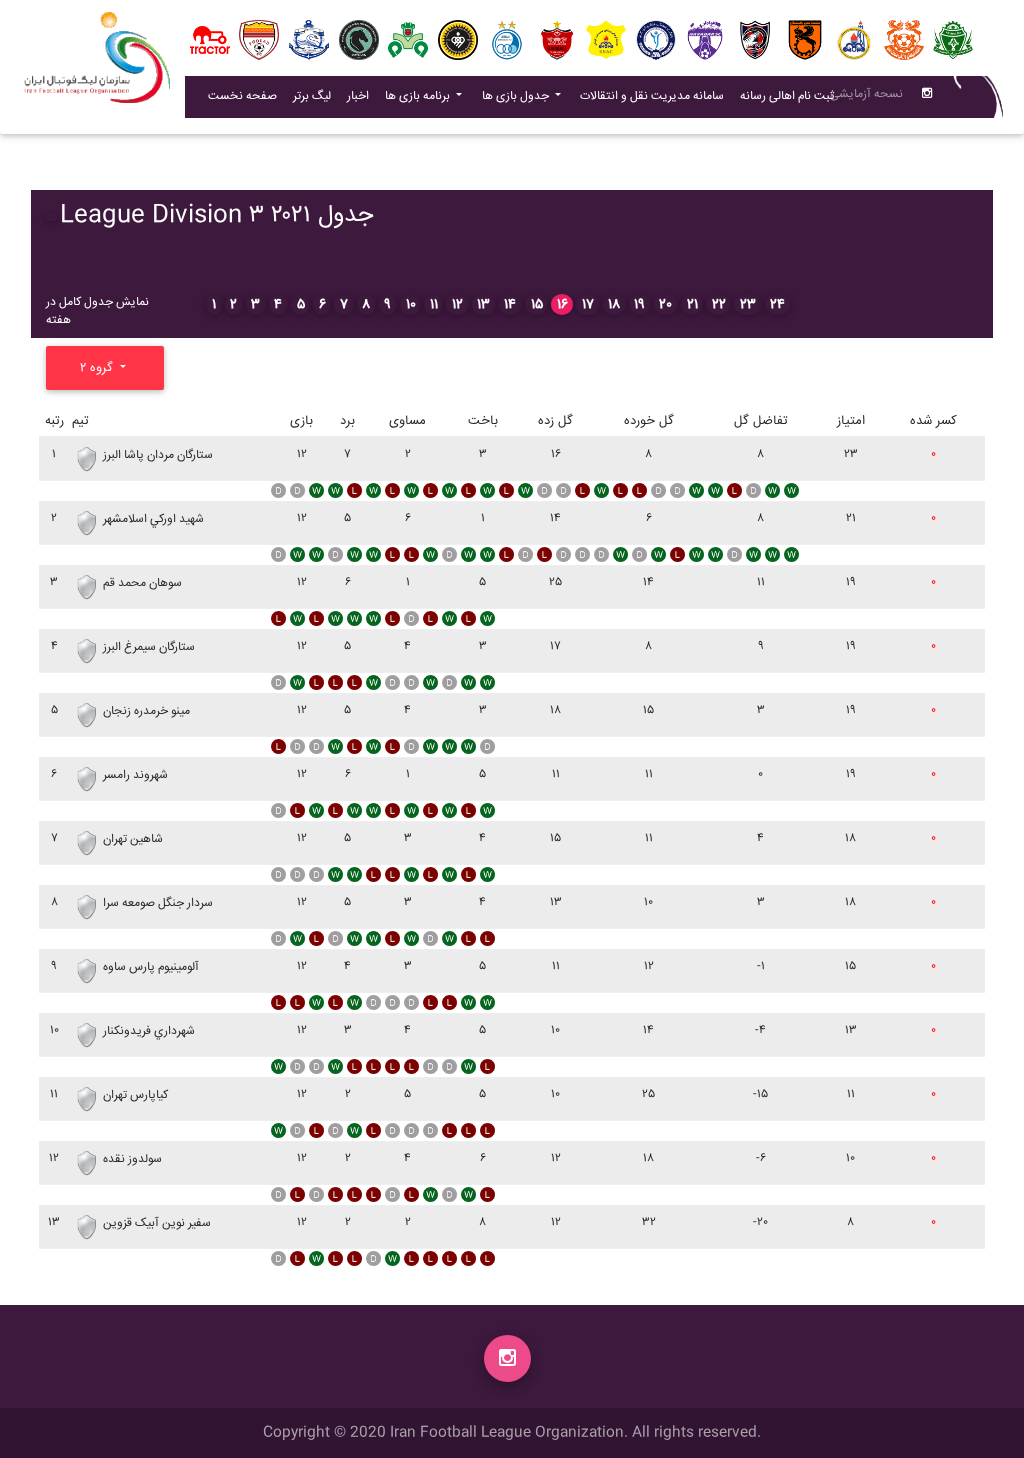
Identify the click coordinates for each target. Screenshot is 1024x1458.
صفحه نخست (242, 96)
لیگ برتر (312, 96)
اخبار (362, 96)
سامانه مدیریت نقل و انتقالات (656, 96)
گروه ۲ (98, 368)
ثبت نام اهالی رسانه (791, 96)
